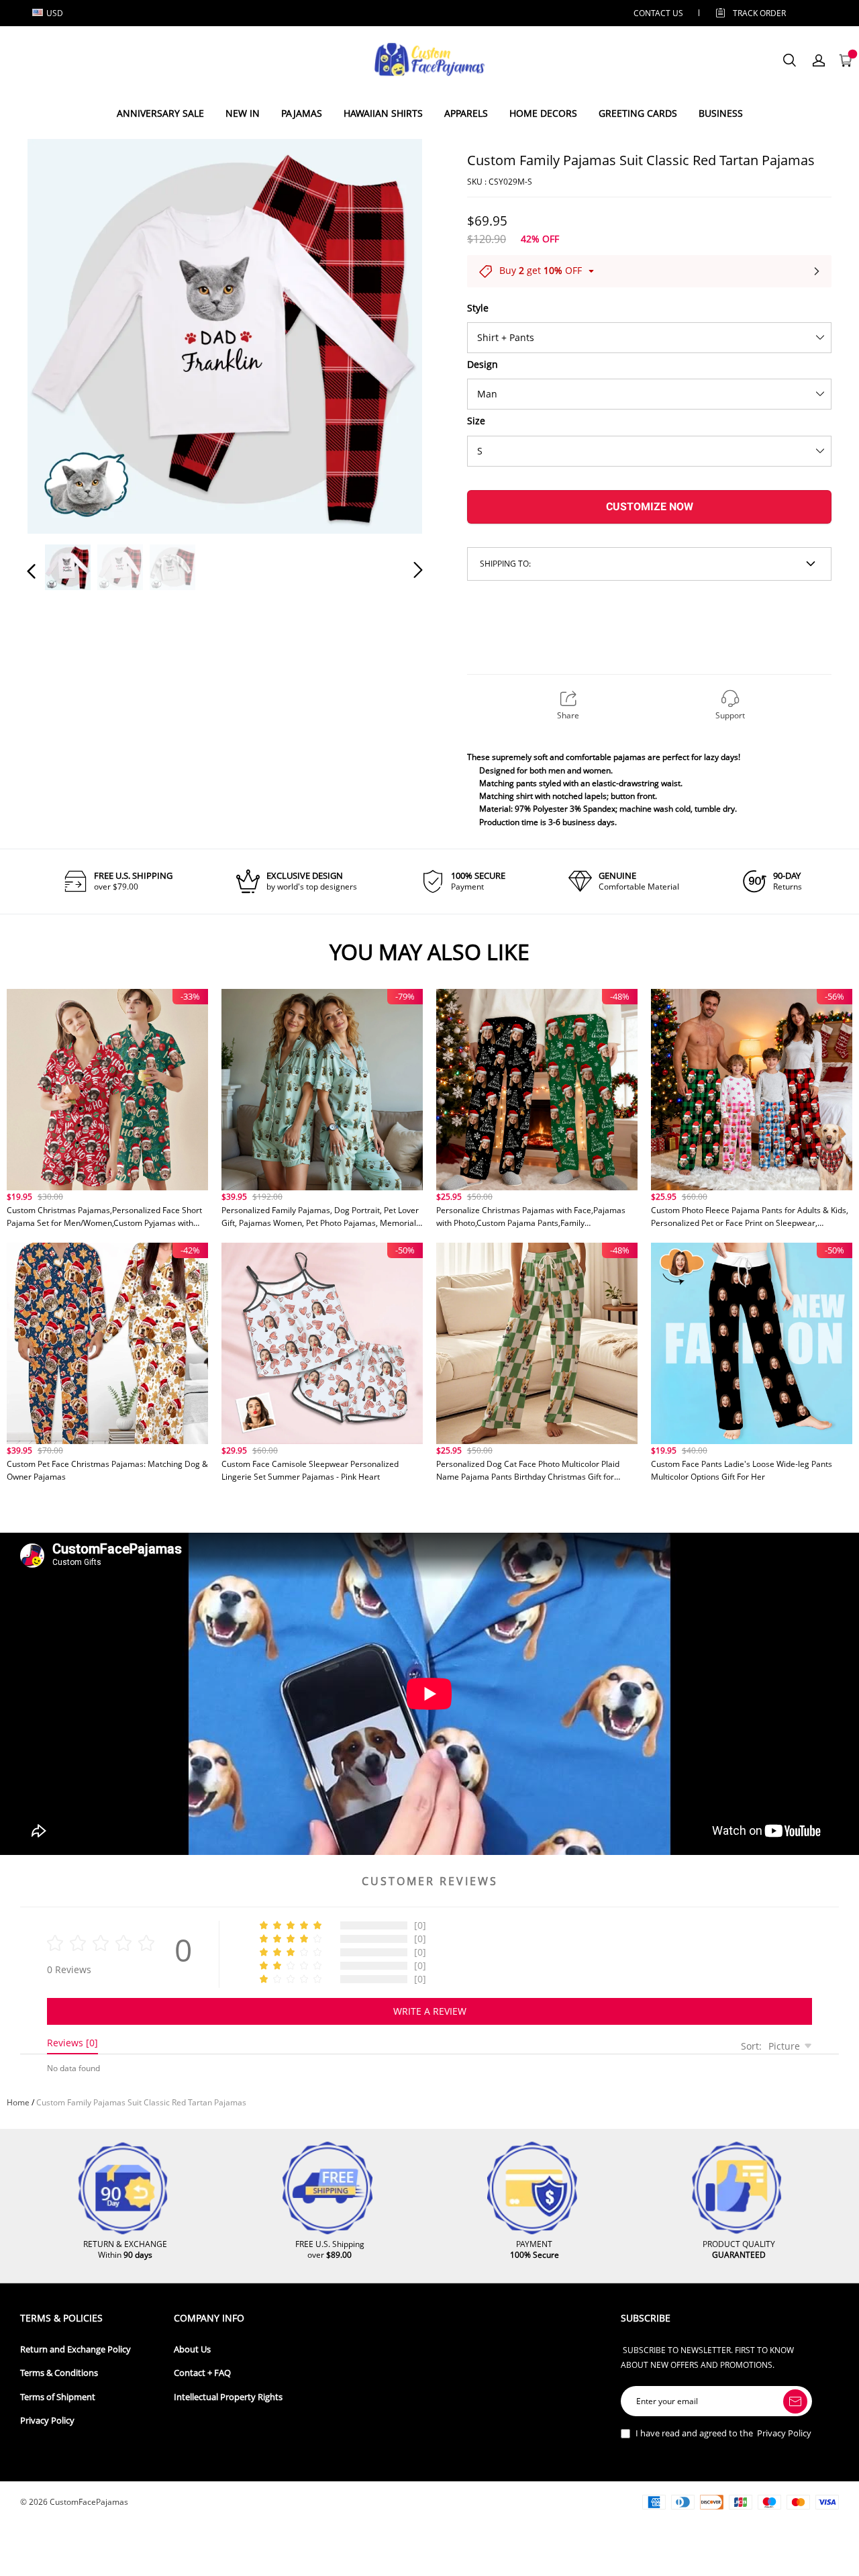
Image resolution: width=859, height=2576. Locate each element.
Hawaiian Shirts (383, 113)
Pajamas (302, 113)
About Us (192, 2349)
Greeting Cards (638, 113)
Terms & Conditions (59, 2373)
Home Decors (543, 113)
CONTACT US (658, 13)
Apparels (466, 113)
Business (721, 113)
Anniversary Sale (160, 113)
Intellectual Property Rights (228, 2397)
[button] (58, 334)
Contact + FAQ (202, 2373)
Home (18, 2102)
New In (243, 113)
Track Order (759, 13)
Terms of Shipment (58, 2397)
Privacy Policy (47, 2421)
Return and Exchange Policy (75, 2349)
